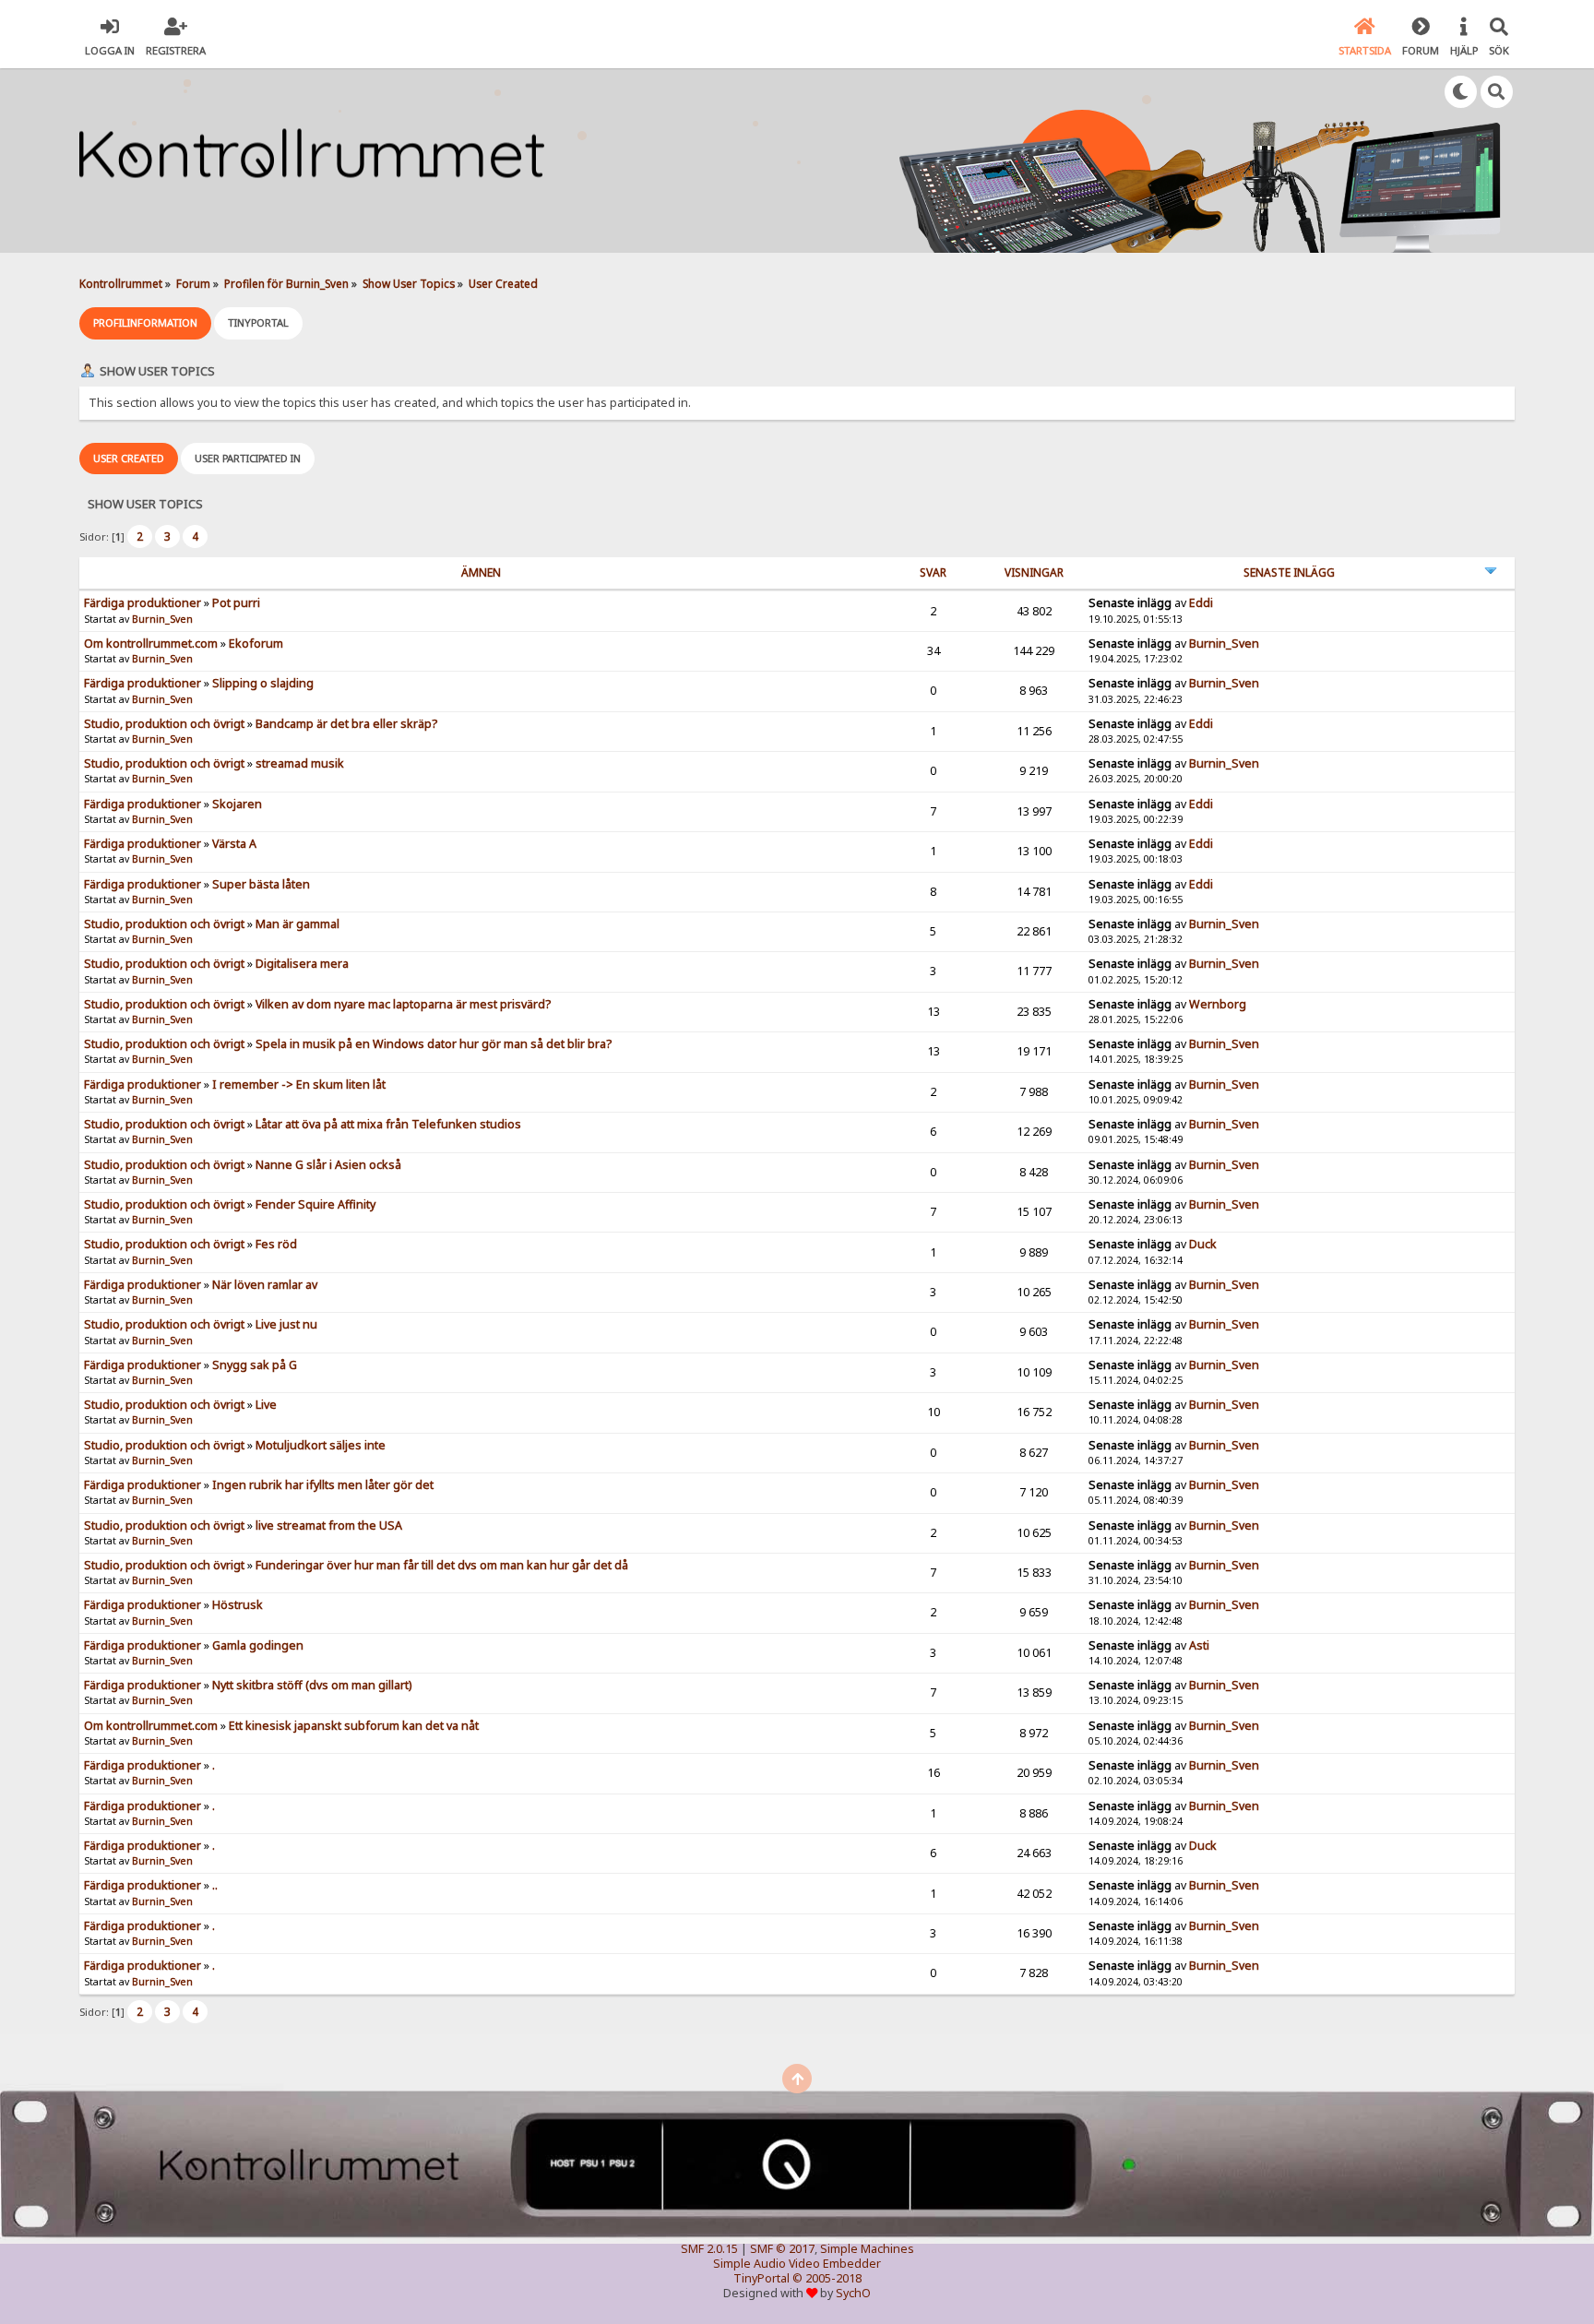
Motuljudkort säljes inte (321, 1445)
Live (266, 1405)
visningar (1034, 572)
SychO (853, 2293)
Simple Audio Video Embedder (797, 2264)
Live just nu (286, 1324)
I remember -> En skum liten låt (299, 1085)
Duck (1203, 1244)
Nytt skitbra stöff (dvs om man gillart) (312, 1685)
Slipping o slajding (263, 683)
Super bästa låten (261, 884)
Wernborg (1218, 1004)
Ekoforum (256, 644)
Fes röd (276, 1244)
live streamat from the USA (329, 1525)
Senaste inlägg (1289, 572)
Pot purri (236, 603)
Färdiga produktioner (143, 603)
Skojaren (237, 804)
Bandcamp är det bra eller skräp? (346, 724)
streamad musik (300, 763)
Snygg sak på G (255, 1365)
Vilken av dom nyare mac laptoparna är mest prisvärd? (403, 1004)
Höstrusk (238, 1605)
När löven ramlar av (265, 1285)
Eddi (1201, 603)
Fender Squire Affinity (315, 1204)
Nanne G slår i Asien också (328, 1165)
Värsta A (234, 844)
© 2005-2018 (827, 2278)
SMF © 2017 (782, 2249)
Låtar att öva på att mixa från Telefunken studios (388, 1124)
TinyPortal (761, 2278)
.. (215, 1885)
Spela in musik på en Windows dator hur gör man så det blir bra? (434, 1044)
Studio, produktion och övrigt (164, 724)
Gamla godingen (258, 1645)
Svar (933, 572)
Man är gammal (297, 924)
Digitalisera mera (302, 964)
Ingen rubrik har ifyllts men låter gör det (323, 1485)
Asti (1199, 1645)
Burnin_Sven (162, 619)
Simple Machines (867, 2249)
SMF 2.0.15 (709, 2249)
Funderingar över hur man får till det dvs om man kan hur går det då (442, 1565)
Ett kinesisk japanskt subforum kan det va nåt (354, 1726)
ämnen (481, 572)
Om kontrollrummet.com (151, 644)
